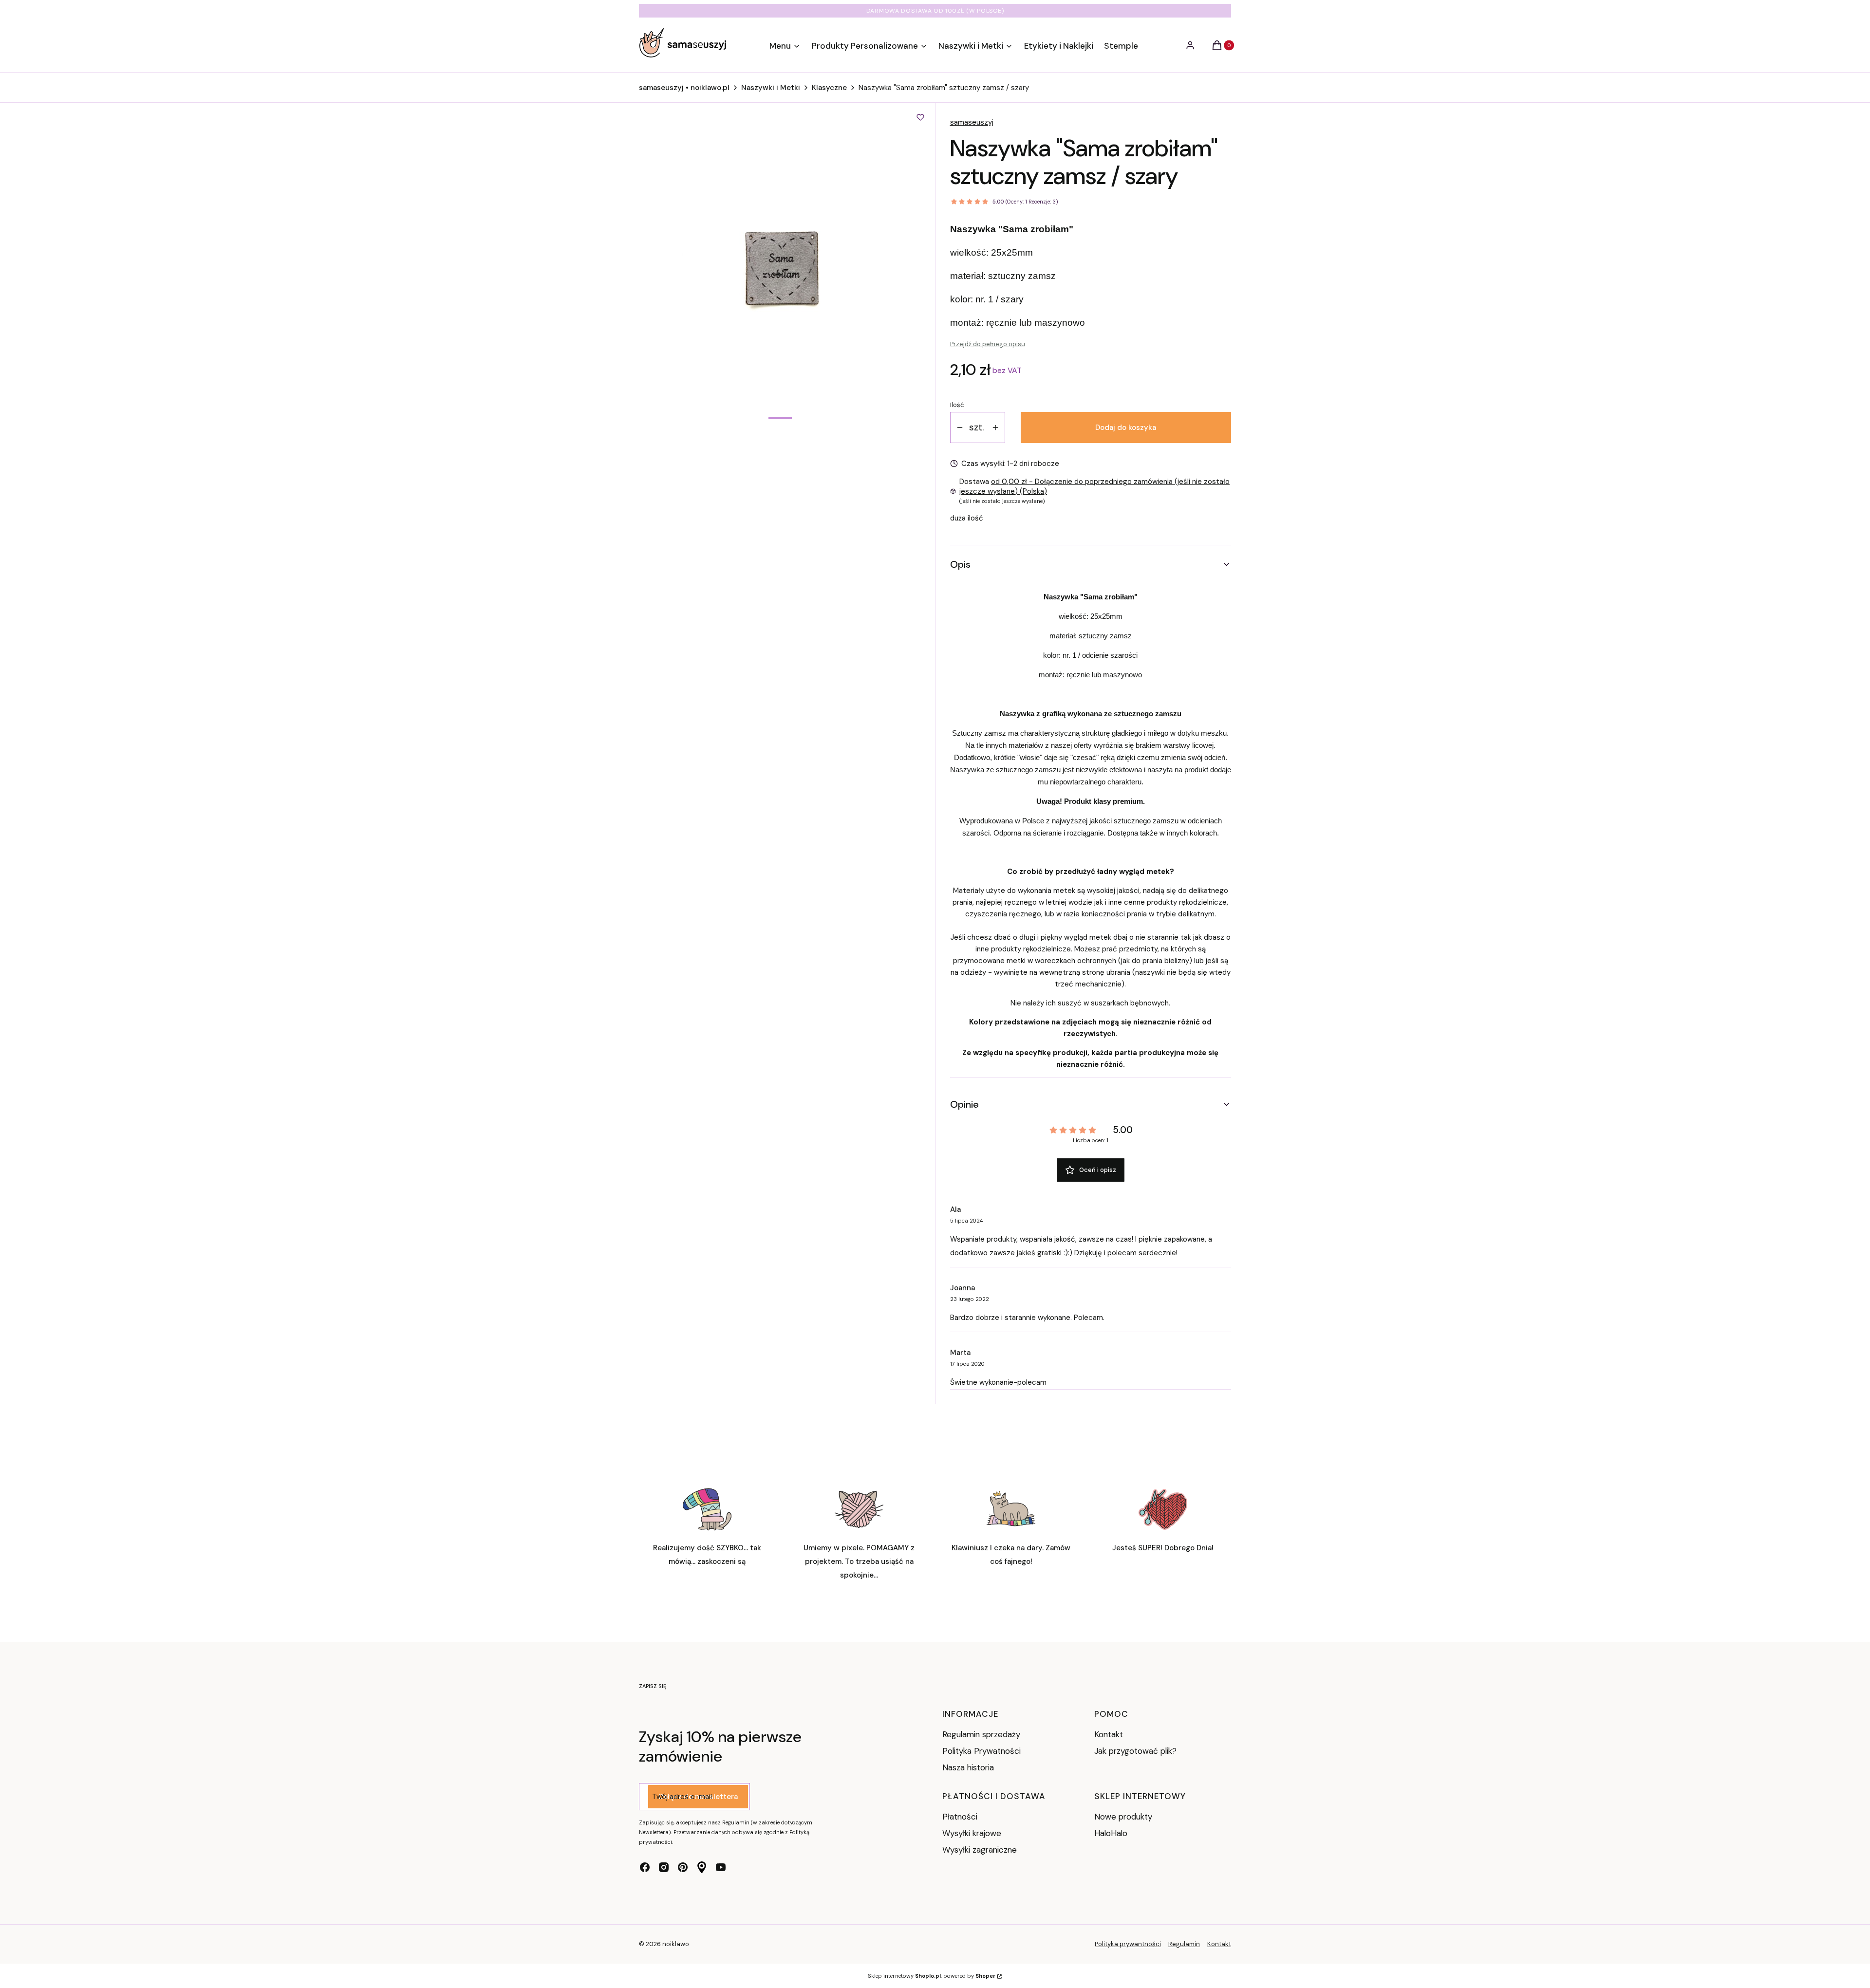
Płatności (960, 1817)
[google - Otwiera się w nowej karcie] (702, 1867)
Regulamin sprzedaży (981, 1734)
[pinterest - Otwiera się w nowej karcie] (683, 1867)
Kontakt (1109, 1734)
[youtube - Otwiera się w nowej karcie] (721, 1867)
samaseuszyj (972, 122)
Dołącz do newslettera (698, 1797)
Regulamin (1184, 1944)
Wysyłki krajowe (972, 1833)
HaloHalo (1111, 1833)
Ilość (957, 405)
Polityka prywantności (1128, 1944)
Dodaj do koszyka (1126, 427)
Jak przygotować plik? (1135, 1751)
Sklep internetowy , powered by (932, 1976)
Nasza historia (968, 1767)
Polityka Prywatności (982, 1751)
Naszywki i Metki (771, 88)
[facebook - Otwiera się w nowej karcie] (645, 1867)
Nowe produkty (1123, 1817)
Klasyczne (829, 88)
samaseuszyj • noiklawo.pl (684, 88)
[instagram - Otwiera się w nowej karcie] (664, 1867)
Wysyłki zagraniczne (980, 1850)
